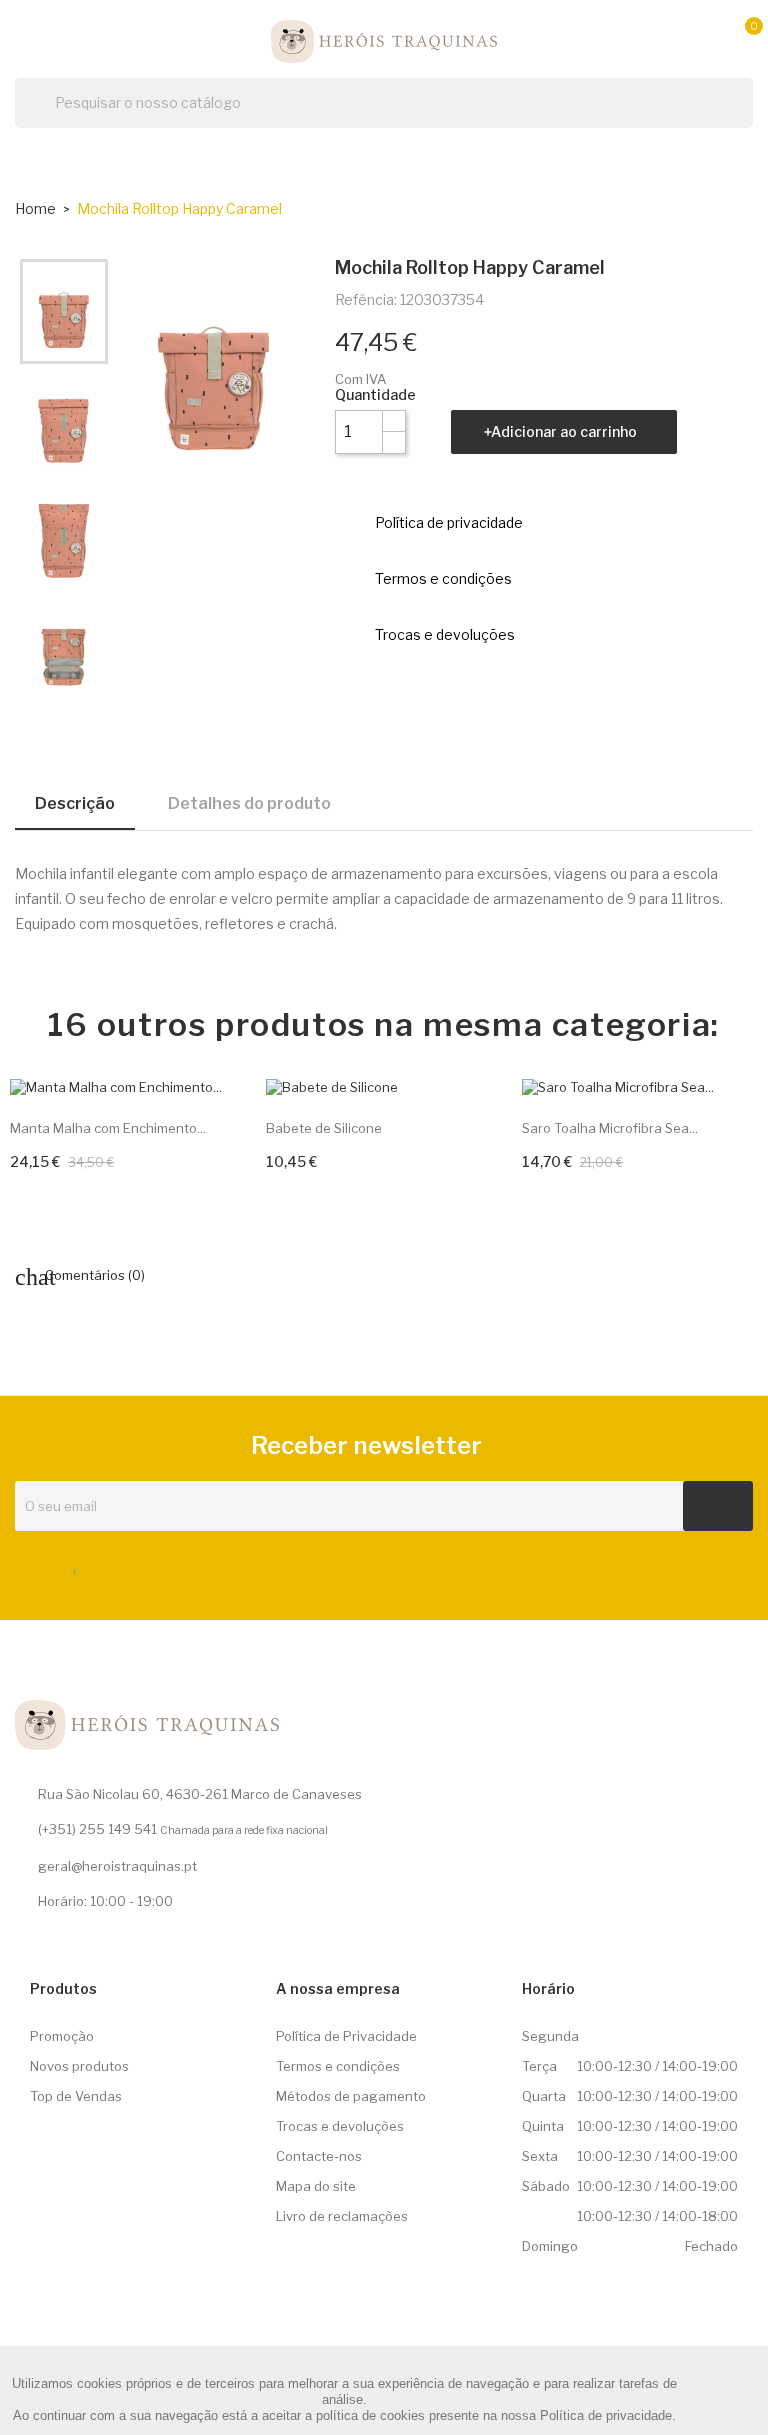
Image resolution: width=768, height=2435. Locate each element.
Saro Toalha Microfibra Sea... (610, 1128)
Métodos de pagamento (351, 2096)
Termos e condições (338, 2066)
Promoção (62, 2036)
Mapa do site (316, 2186)
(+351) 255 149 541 (97, 1829)
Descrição (75, 803)
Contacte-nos (319, 2156)
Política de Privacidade (346, 2036)
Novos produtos (79, 2066)
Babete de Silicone (324, 1128)
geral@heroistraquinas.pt (117, 1866)
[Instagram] (105, 1567)
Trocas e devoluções (340, 2126)
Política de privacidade (606, 2415)
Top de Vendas (76, 2096)
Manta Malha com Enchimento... (108, 1128)
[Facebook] (68, 1567)
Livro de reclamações (342, 2216)
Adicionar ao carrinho (564, 431)
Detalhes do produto (249, 803)
